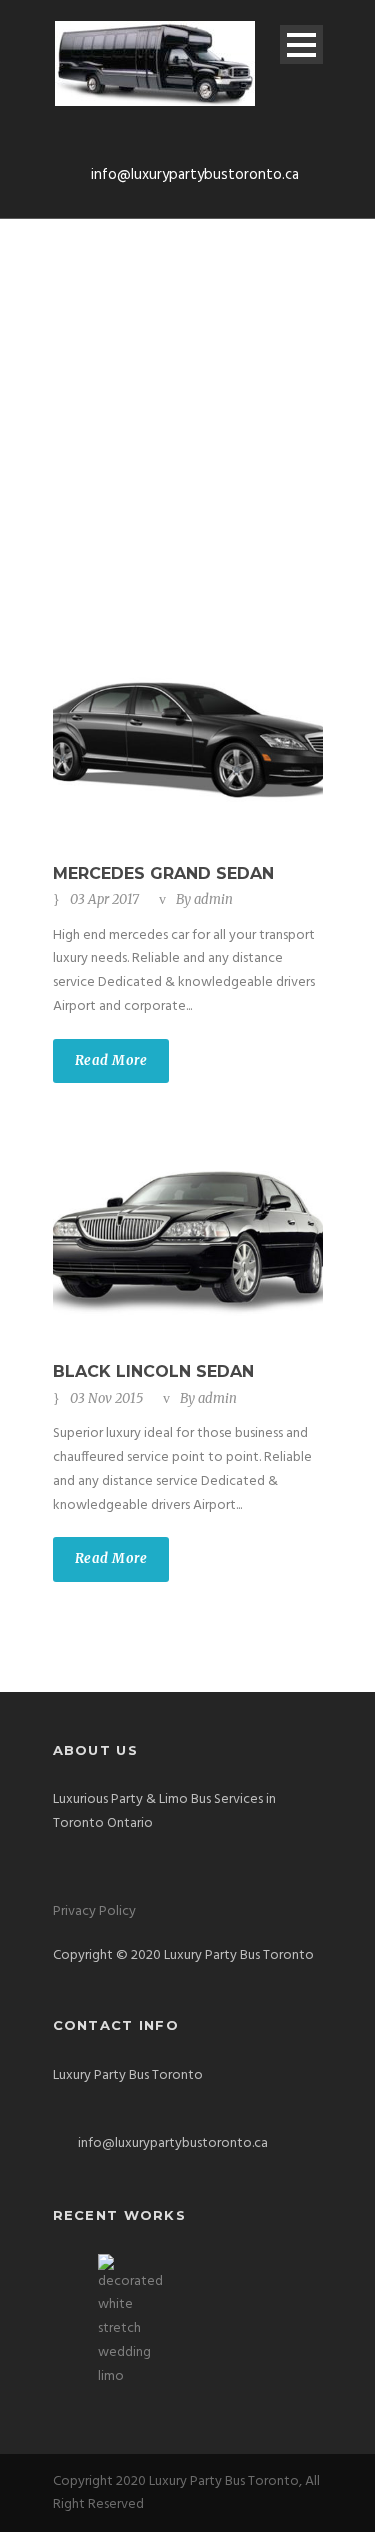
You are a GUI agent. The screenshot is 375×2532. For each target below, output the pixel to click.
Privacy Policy (94, 1911)
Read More (111, 1060)
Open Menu (301, 44)
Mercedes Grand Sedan (163, 873)
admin (213, 899)
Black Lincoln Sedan (153, 1371)
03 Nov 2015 (106, 1398)
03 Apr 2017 (104, 899)
